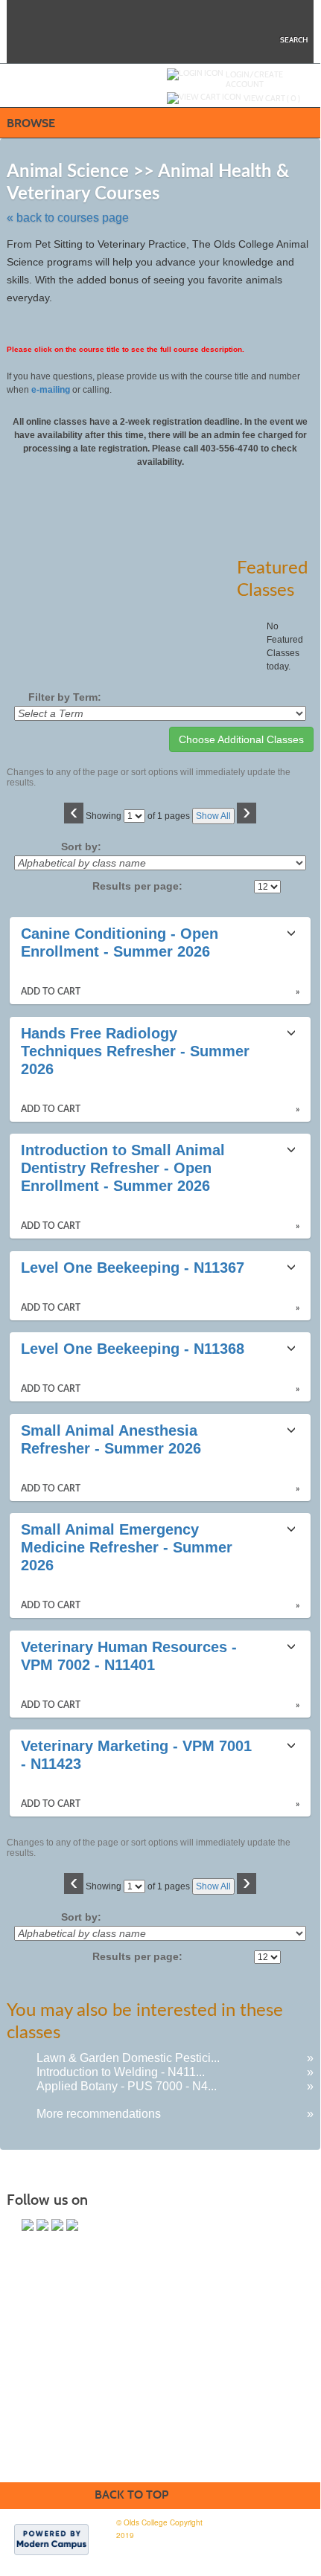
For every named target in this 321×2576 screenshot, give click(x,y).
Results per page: (142, 886)
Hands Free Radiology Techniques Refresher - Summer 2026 (135, 1051)
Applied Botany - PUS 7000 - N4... (127, 2086)
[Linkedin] (72, 2225)
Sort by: (81, 847)
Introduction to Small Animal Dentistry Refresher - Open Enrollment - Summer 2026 (123, 1168)
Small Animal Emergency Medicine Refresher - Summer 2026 (127, 1547)
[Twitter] (42, 2225)
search (294, 40)
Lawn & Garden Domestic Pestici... (128, 2058)
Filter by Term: (65, 697)
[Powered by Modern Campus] (51, 2539)
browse (31, 123)
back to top (131, 2495)
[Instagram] (57, 2225)
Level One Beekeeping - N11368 (133, 1349)
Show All (213, 816)
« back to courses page (68, 218)
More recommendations (99, 2114)
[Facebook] (28, 2225)
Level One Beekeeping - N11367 (133, 1268)
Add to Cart (51, 992)
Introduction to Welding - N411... (121, 2072)
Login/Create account (254, 79)
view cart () (272, 98)
